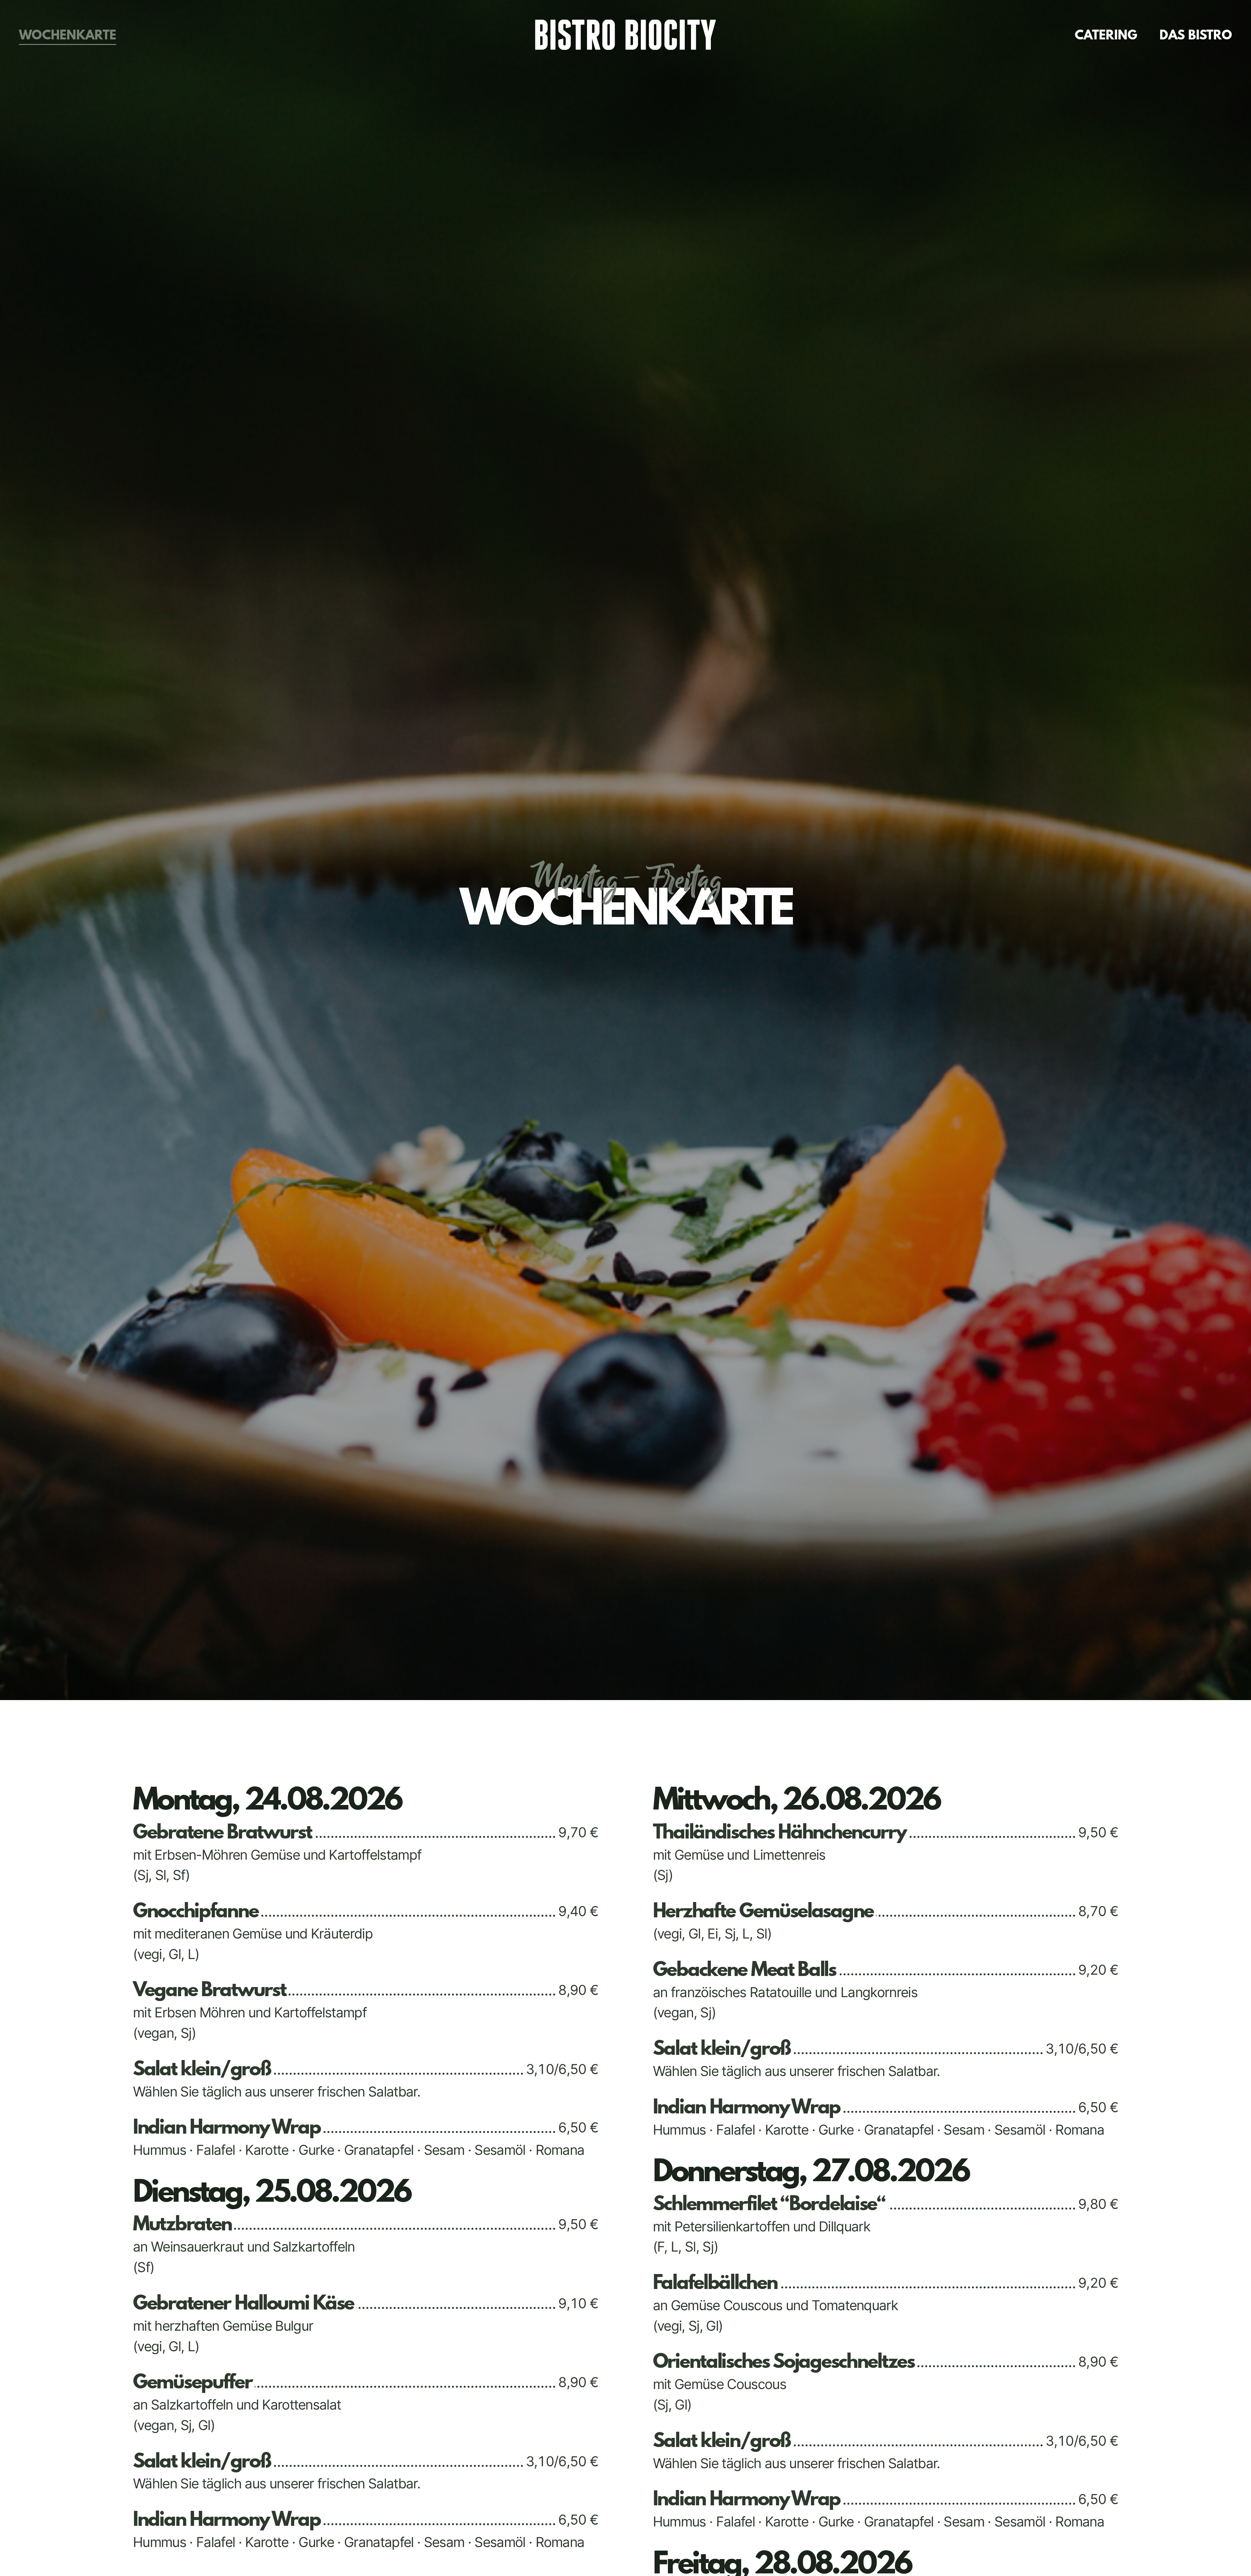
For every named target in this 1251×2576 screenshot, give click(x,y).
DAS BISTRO (1196, 35)
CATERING (1106, 35)
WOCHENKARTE (68, 35)
